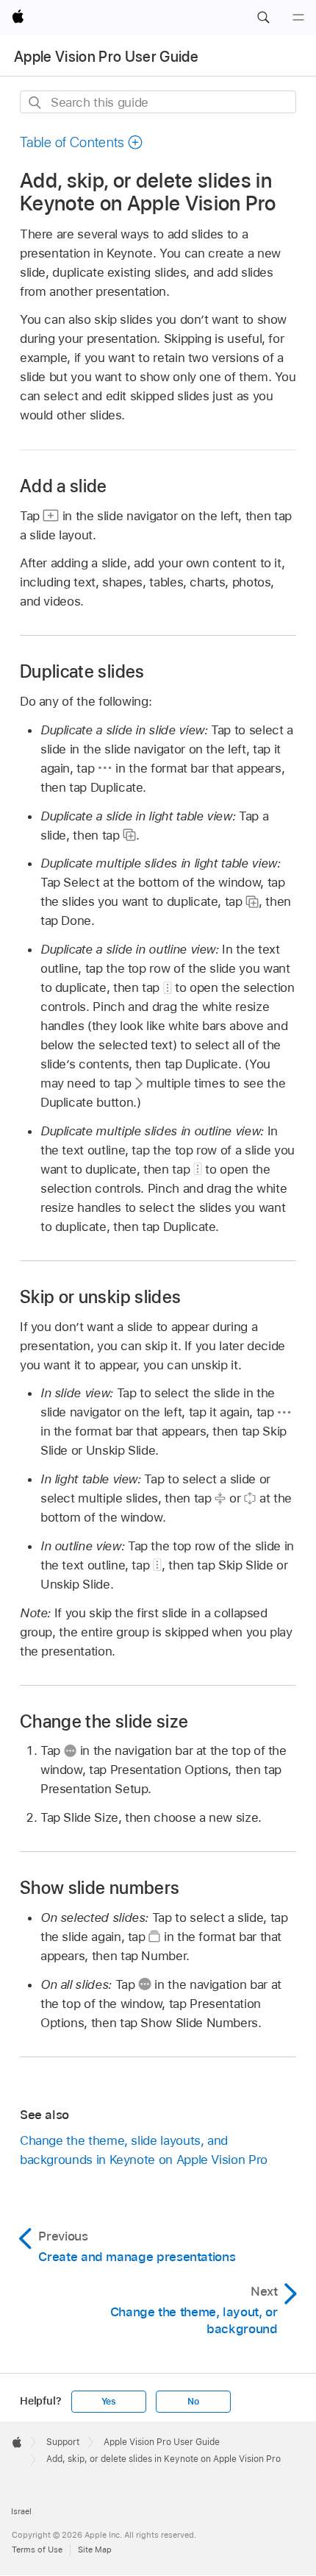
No (193, 2402)
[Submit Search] (36, 103)
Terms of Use (37, 2550)
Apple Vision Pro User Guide (106, 57)
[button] (263, 18)
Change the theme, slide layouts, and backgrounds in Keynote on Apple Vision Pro (144, 2150)
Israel (21, 2511)
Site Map (95, 2550)
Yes (109, 2402)
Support (63, 2442)
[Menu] (298, 18)
